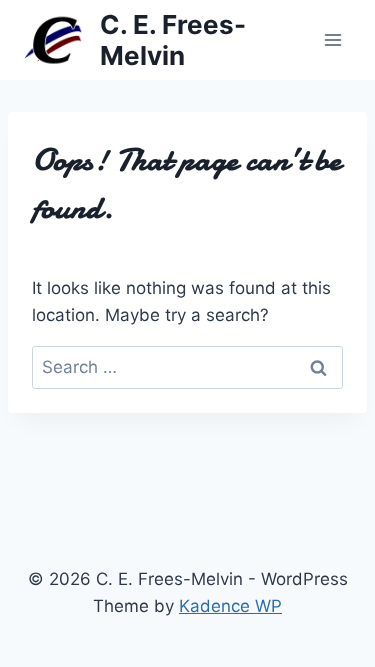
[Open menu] (332, 39)
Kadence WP (230, 606)
